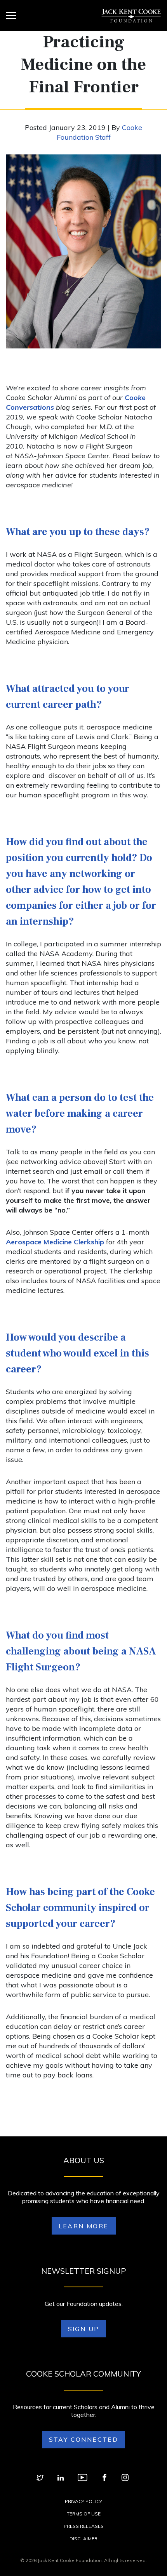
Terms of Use (84, 2514)
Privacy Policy (83, 2501)
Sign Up (84, 2329)
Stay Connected (84, 2439)
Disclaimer (83, 2539)
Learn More (84, 2226)
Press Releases (84, 2526)
